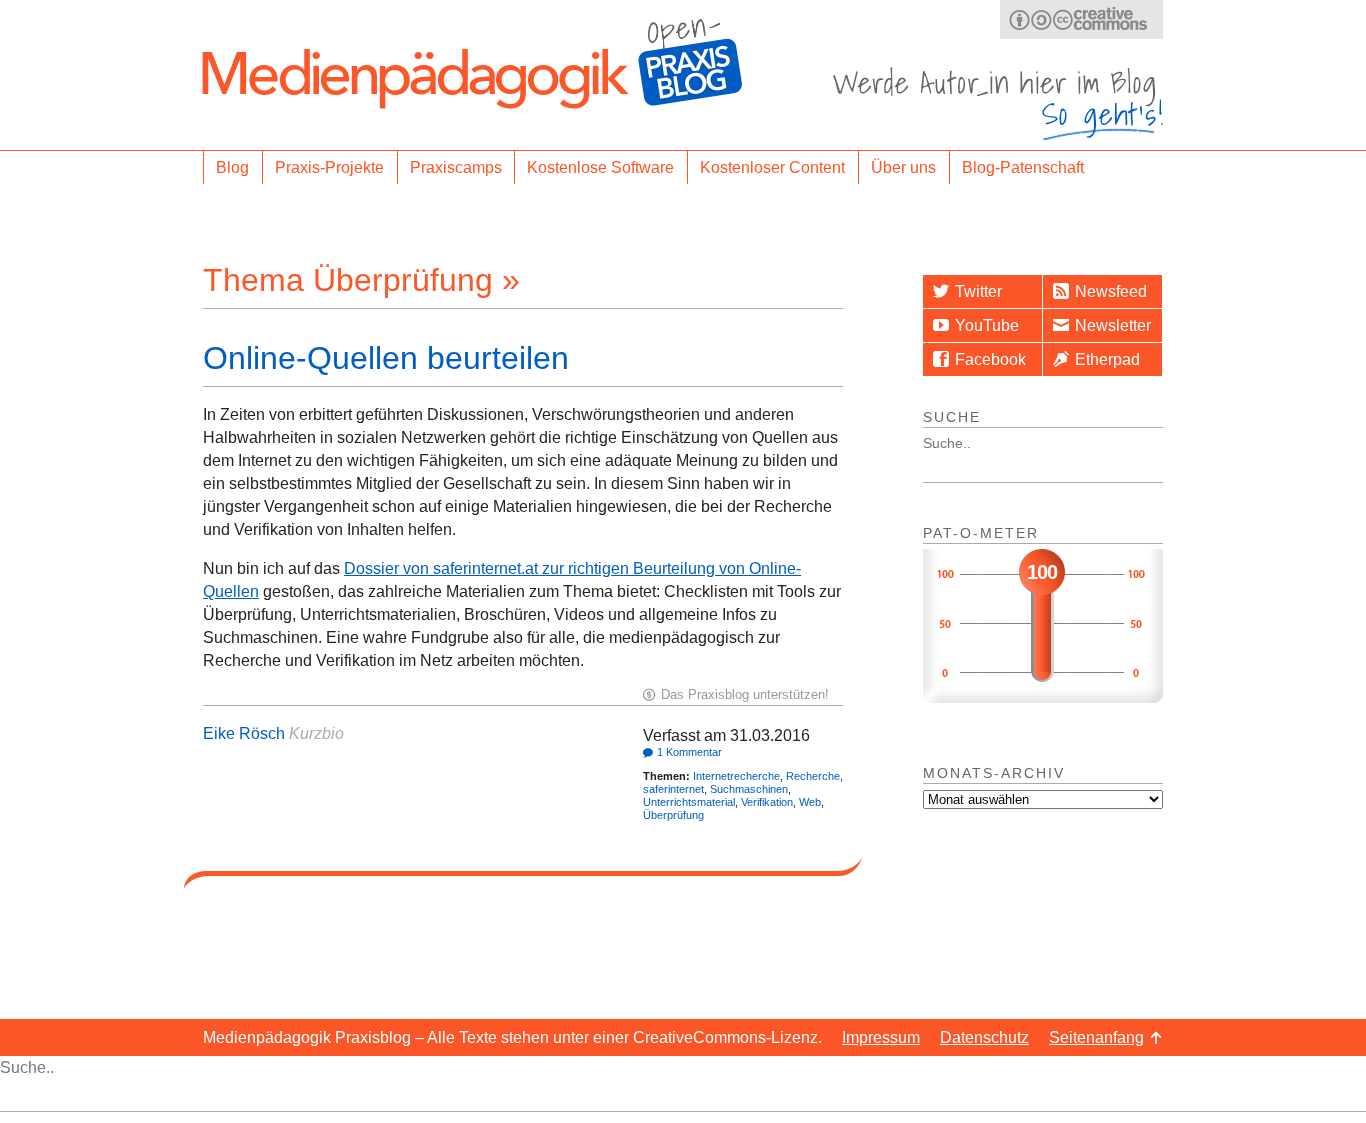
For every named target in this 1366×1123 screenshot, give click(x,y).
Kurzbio (316, 733)
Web (810, 802)
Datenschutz (984, 1037)
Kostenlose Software (600, 167)
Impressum (881, 1037)
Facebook (990, 359)
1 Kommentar (689, 752)
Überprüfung (673, 815)
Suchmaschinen (749, 789)
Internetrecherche (736, 776)
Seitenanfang (1096, 1037)
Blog (232, 167)
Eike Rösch (244, 733)
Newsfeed (1111, 291)
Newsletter (1113, 325)
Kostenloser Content (772, 167)
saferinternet (673, 789)
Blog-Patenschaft (1023, 167)
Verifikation (767, 802)
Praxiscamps (456, 167)
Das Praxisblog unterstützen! (745, 694)
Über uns (903, 167)
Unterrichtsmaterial (689, 802)
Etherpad (1107, 359)
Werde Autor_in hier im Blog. (998, 103)
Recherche (813, 776)
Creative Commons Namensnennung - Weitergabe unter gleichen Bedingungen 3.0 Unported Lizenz (1081, 19)
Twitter (978, 291)
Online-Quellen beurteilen (386, 358)
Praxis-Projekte (329, 167)
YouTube (987, 325)
